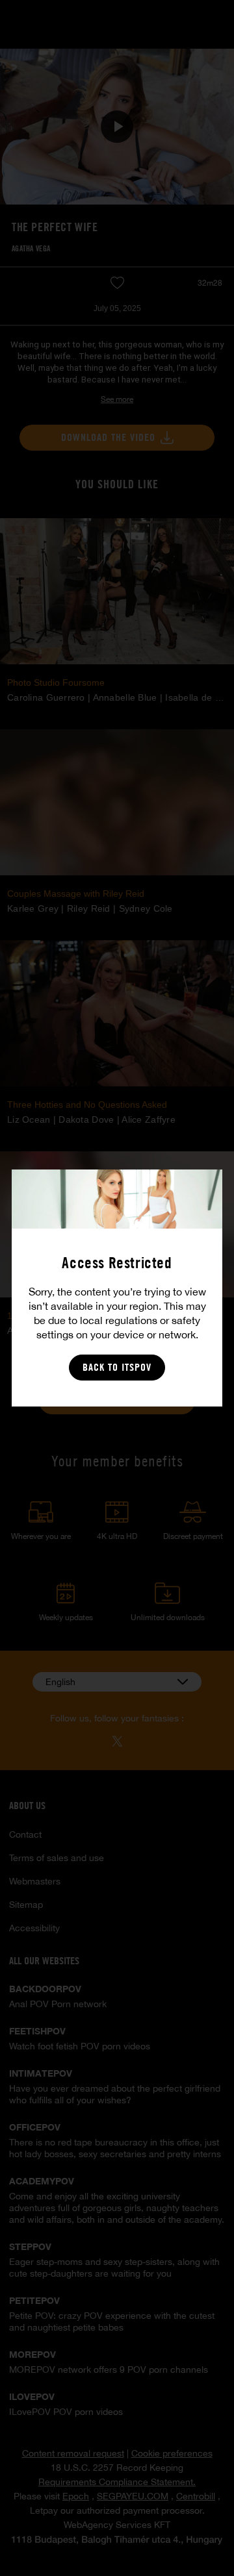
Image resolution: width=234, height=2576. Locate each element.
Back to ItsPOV (117, 1367)
